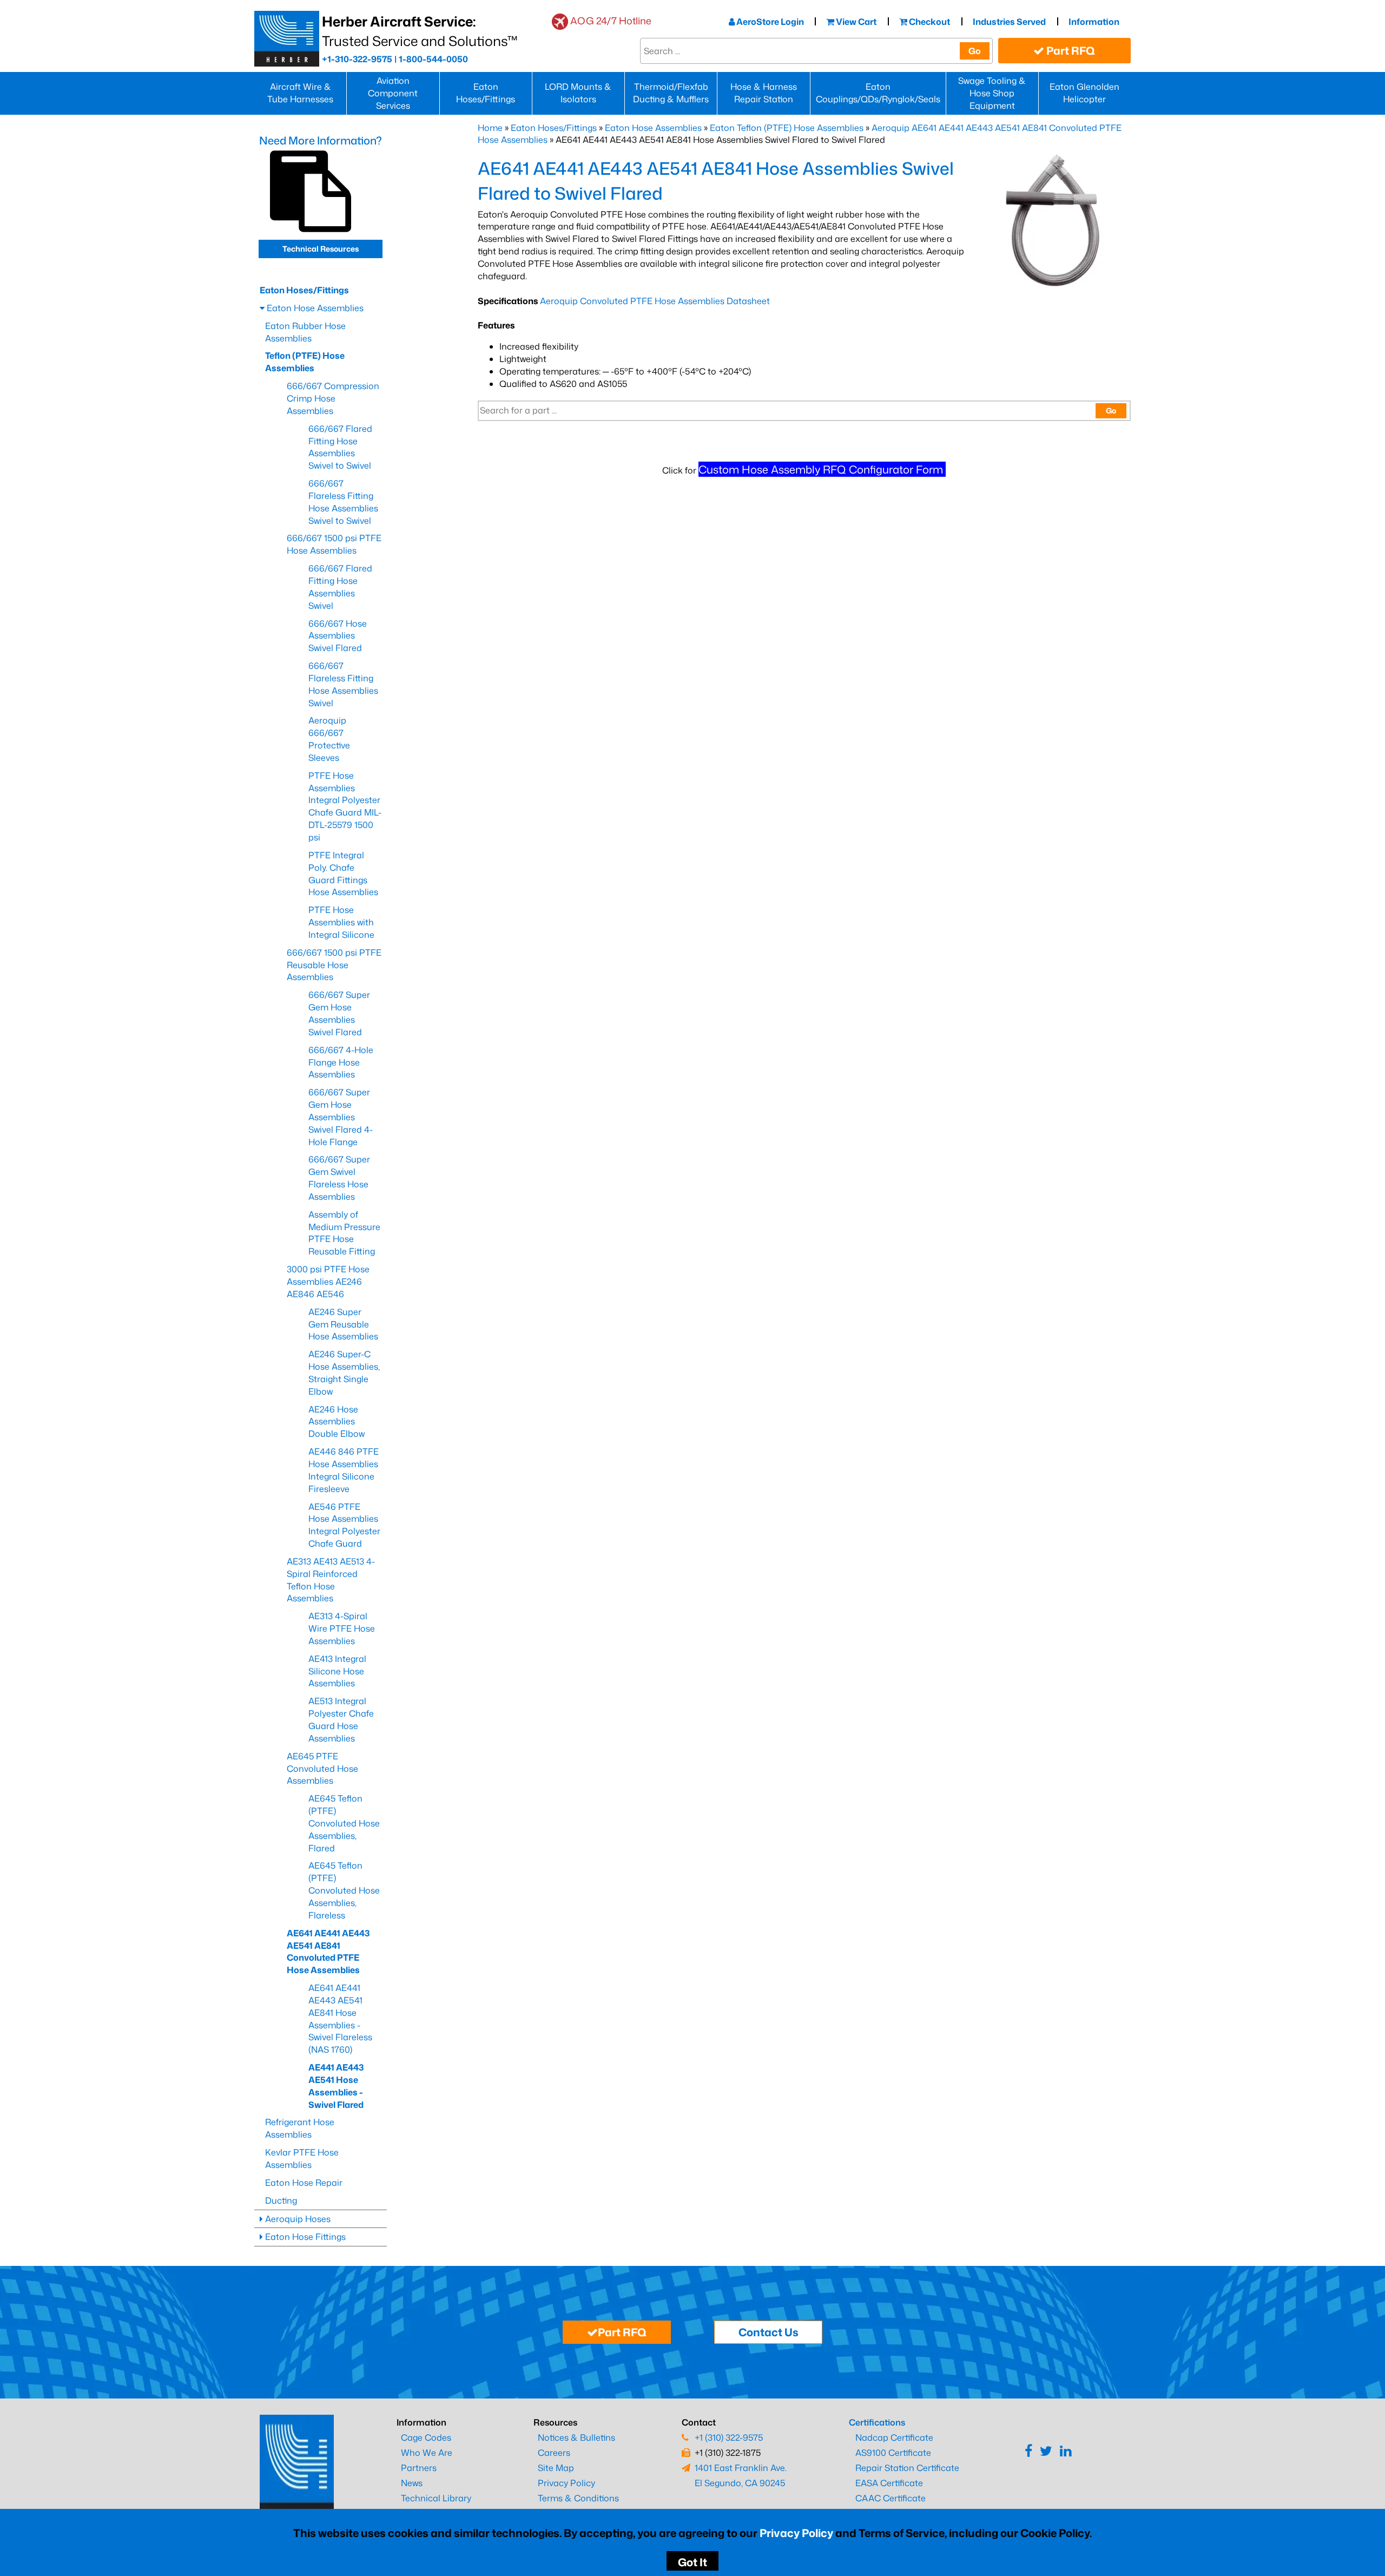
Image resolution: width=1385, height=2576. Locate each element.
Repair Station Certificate (907, 2468)
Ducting (281, 2200)
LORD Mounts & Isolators (578, 93)
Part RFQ (1070, 50)
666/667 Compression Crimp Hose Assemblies (333, 398)
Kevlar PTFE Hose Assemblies (302, 2158)
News (412, 2483)
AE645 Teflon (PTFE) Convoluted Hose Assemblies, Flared (344, 1823)
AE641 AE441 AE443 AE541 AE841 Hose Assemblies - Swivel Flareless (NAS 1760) (340, 2019)
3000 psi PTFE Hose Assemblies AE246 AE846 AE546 (328, 1282)
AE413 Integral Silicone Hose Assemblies (337, 1671)
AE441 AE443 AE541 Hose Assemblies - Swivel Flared (336, 2086)
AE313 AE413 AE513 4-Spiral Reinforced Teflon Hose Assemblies (331, 1580)
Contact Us (769, 2332)
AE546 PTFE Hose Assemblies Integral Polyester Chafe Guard (344, 1525)
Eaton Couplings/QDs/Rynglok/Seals (878, 93)
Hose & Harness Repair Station (764, 93)
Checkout (929, 22)
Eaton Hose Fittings (304, 2237)
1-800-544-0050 (433, 59)
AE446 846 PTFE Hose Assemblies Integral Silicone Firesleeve (344, 1470)
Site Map (556, 2468)
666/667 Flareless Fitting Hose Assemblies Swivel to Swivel (343, 502)
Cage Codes (426, 2437)
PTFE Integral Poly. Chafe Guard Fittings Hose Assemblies (343, 874)
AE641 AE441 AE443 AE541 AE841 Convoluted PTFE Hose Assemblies (328, 1952)
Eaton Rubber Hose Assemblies (305, 332)
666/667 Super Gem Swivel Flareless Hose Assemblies (339, 1178)
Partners (419, 2468)
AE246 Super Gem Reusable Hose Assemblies (343, 1324)
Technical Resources (321, 249)
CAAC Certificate (891, 2498)
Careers (554, 2453)
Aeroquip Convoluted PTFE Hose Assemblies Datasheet (655, 301)
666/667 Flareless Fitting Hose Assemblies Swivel (343, 684)
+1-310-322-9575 (357, 59)
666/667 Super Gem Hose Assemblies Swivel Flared (339, 1013)
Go (975, 51)
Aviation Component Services (393, 93)
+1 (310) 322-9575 (729, 2437)
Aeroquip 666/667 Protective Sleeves (329, 739)
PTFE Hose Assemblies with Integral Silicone (341, 922)
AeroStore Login (769, 22)
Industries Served (1009, 22)
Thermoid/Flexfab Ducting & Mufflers (671, 93)
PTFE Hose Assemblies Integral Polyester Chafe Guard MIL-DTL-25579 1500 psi (345, 806)
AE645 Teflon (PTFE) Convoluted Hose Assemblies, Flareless (344, 1890)
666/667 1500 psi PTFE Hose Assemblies (334, 544)
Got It (692, 2562)
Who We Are (427, 2453)
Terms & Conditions (578, 2498)
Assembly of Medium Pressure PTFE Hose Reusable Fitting (344, 1233)
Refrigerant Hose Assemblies (300, 2128)
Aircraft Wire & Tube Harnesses (300, 93)
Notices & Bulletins (576, 2437)
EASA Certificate (889, 2483)
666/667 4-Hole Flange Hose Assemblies (341, 1062)
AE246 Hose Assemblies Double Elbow (337, 1422)
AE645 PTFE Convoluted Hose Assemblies (322, 1769)
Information (1094, 22)
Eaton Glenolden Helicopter (1084, 93)
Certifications (877, 2422)
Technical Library (436, 2498)
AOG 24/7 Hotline (611, 21)
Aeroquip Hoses (297, 2219)
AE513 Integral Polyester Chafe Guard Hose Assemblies (341, 1720)
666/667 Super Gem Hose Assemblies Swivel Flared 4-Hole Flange (341, 1117)
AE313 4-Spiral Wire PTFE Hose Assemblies (342, 1628)
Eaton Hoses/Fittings (486, 93)
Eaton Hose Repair (304, 2183)
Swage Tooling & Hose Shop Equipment (992, 93)
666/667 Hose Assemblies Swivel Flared (338, 636)
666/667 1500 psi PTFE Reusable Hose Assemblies (334, 965)
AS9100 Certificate (893, 2453)
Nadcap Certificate (894, 2437)
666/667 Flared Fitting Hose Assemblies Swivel (340, 587)
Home (490, 128)
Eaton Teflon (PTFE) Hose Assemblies (787, 128)
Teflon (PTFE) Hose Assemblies (305, 362)
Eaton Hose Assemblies (653, 128)
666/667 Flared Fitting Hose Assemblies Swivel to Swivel (340, 447)
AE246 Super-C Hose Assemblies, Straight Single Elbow (344, 1373)
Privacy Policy (796, 2533)
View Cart (855, 22)
